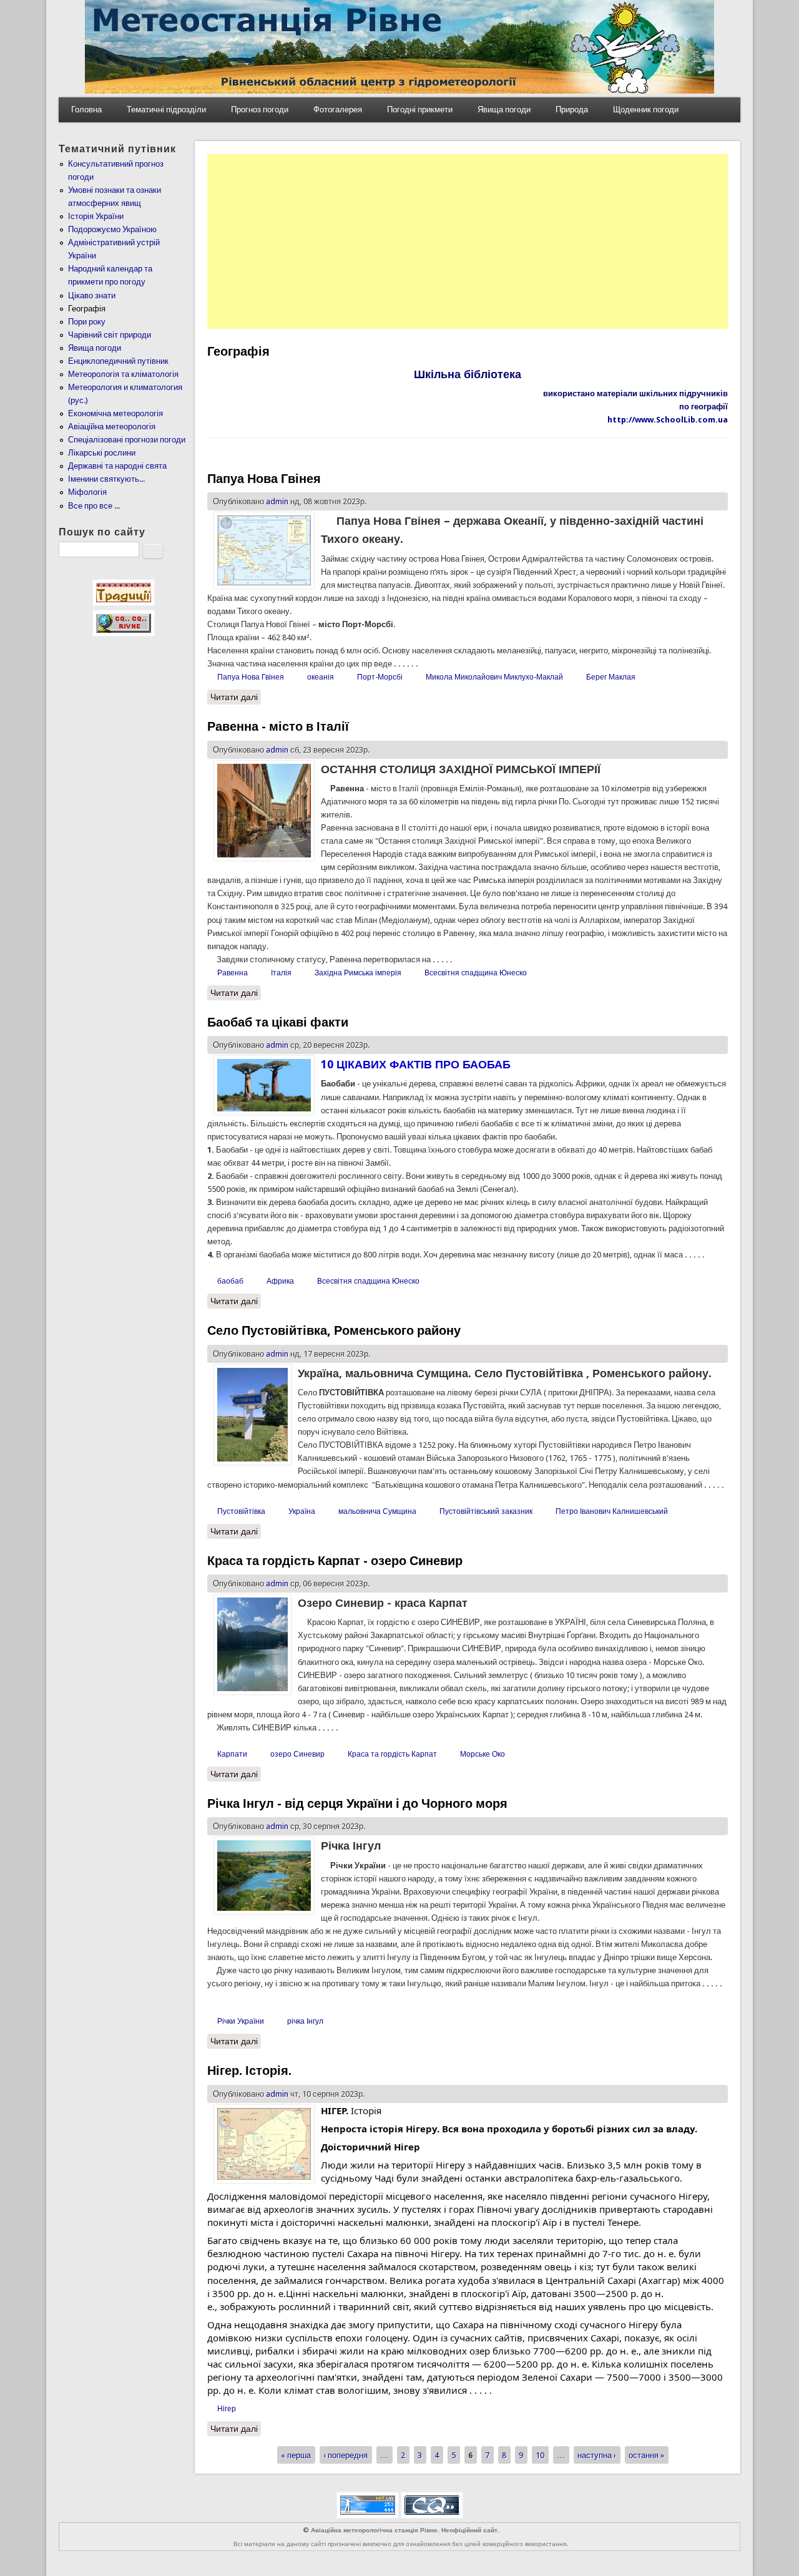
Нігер (227, 2409)
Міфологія (87, 492)
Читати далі (236, 697)
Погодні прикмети (420, 110)
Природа (572, 110)
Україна (302, 1511)
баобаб (230, 1281)
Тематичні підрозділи (166, 110)
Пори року (87, 322)
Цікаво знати (92, 295)
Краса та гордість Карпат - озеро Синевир (335, 1561)
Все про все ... (94, 506)
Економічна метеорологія (115, 413)
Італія (281, 973)
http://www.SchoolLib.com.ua (668, 420)
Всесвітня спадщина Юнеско (476, 973)
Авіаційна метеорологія (112, 427)
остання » (646, 2455)
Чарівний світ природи (110, 335)
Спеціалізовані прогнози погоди (127, 440)
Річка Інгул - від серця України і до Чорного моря (357, 1803)
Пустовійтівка (241, 1511)
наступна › (597, 2455)
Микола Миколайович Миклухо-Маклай (494, 677)
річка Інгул (305, 2021)
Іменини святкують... (106, 479)
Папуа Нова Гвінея (264, 479)
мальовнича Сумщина (377, 1511)
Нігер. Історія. (249, 2071)
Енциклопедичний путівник (118, 361)
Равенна (233, 973)
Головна (86, 110)
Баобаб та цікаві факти (278, 1022)
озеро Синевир (297, 1754)
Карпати (232, 1754)
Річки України (241, 2021)
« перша (296, 2455)
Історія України (96, 216)
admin (277, 501)
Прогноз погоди (260, 110)
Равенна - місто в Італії (278, 726)
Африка (280, 1281)
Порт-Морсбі (380, 677)
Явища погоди (504, 110)
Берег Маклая (611, 677)
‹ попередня (346, 2455)
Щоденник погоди (646, 110)
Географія (87, 309)
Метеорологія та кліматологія (123, 374)
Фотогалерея (338, 110)
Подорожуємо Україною (112, 229)
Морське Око (483, 1754)
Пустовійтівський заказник (486, 1511)
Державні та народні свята (117, 466)
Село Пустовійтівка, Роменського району (334, 1330)
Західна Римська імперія (358, 973)
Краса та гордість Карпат (392, 1754)
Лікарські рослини (102, 453)
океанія (321, 677)
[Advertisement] (468, 241)
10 (540, 2455)
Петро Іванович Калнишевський (612, 1511)
